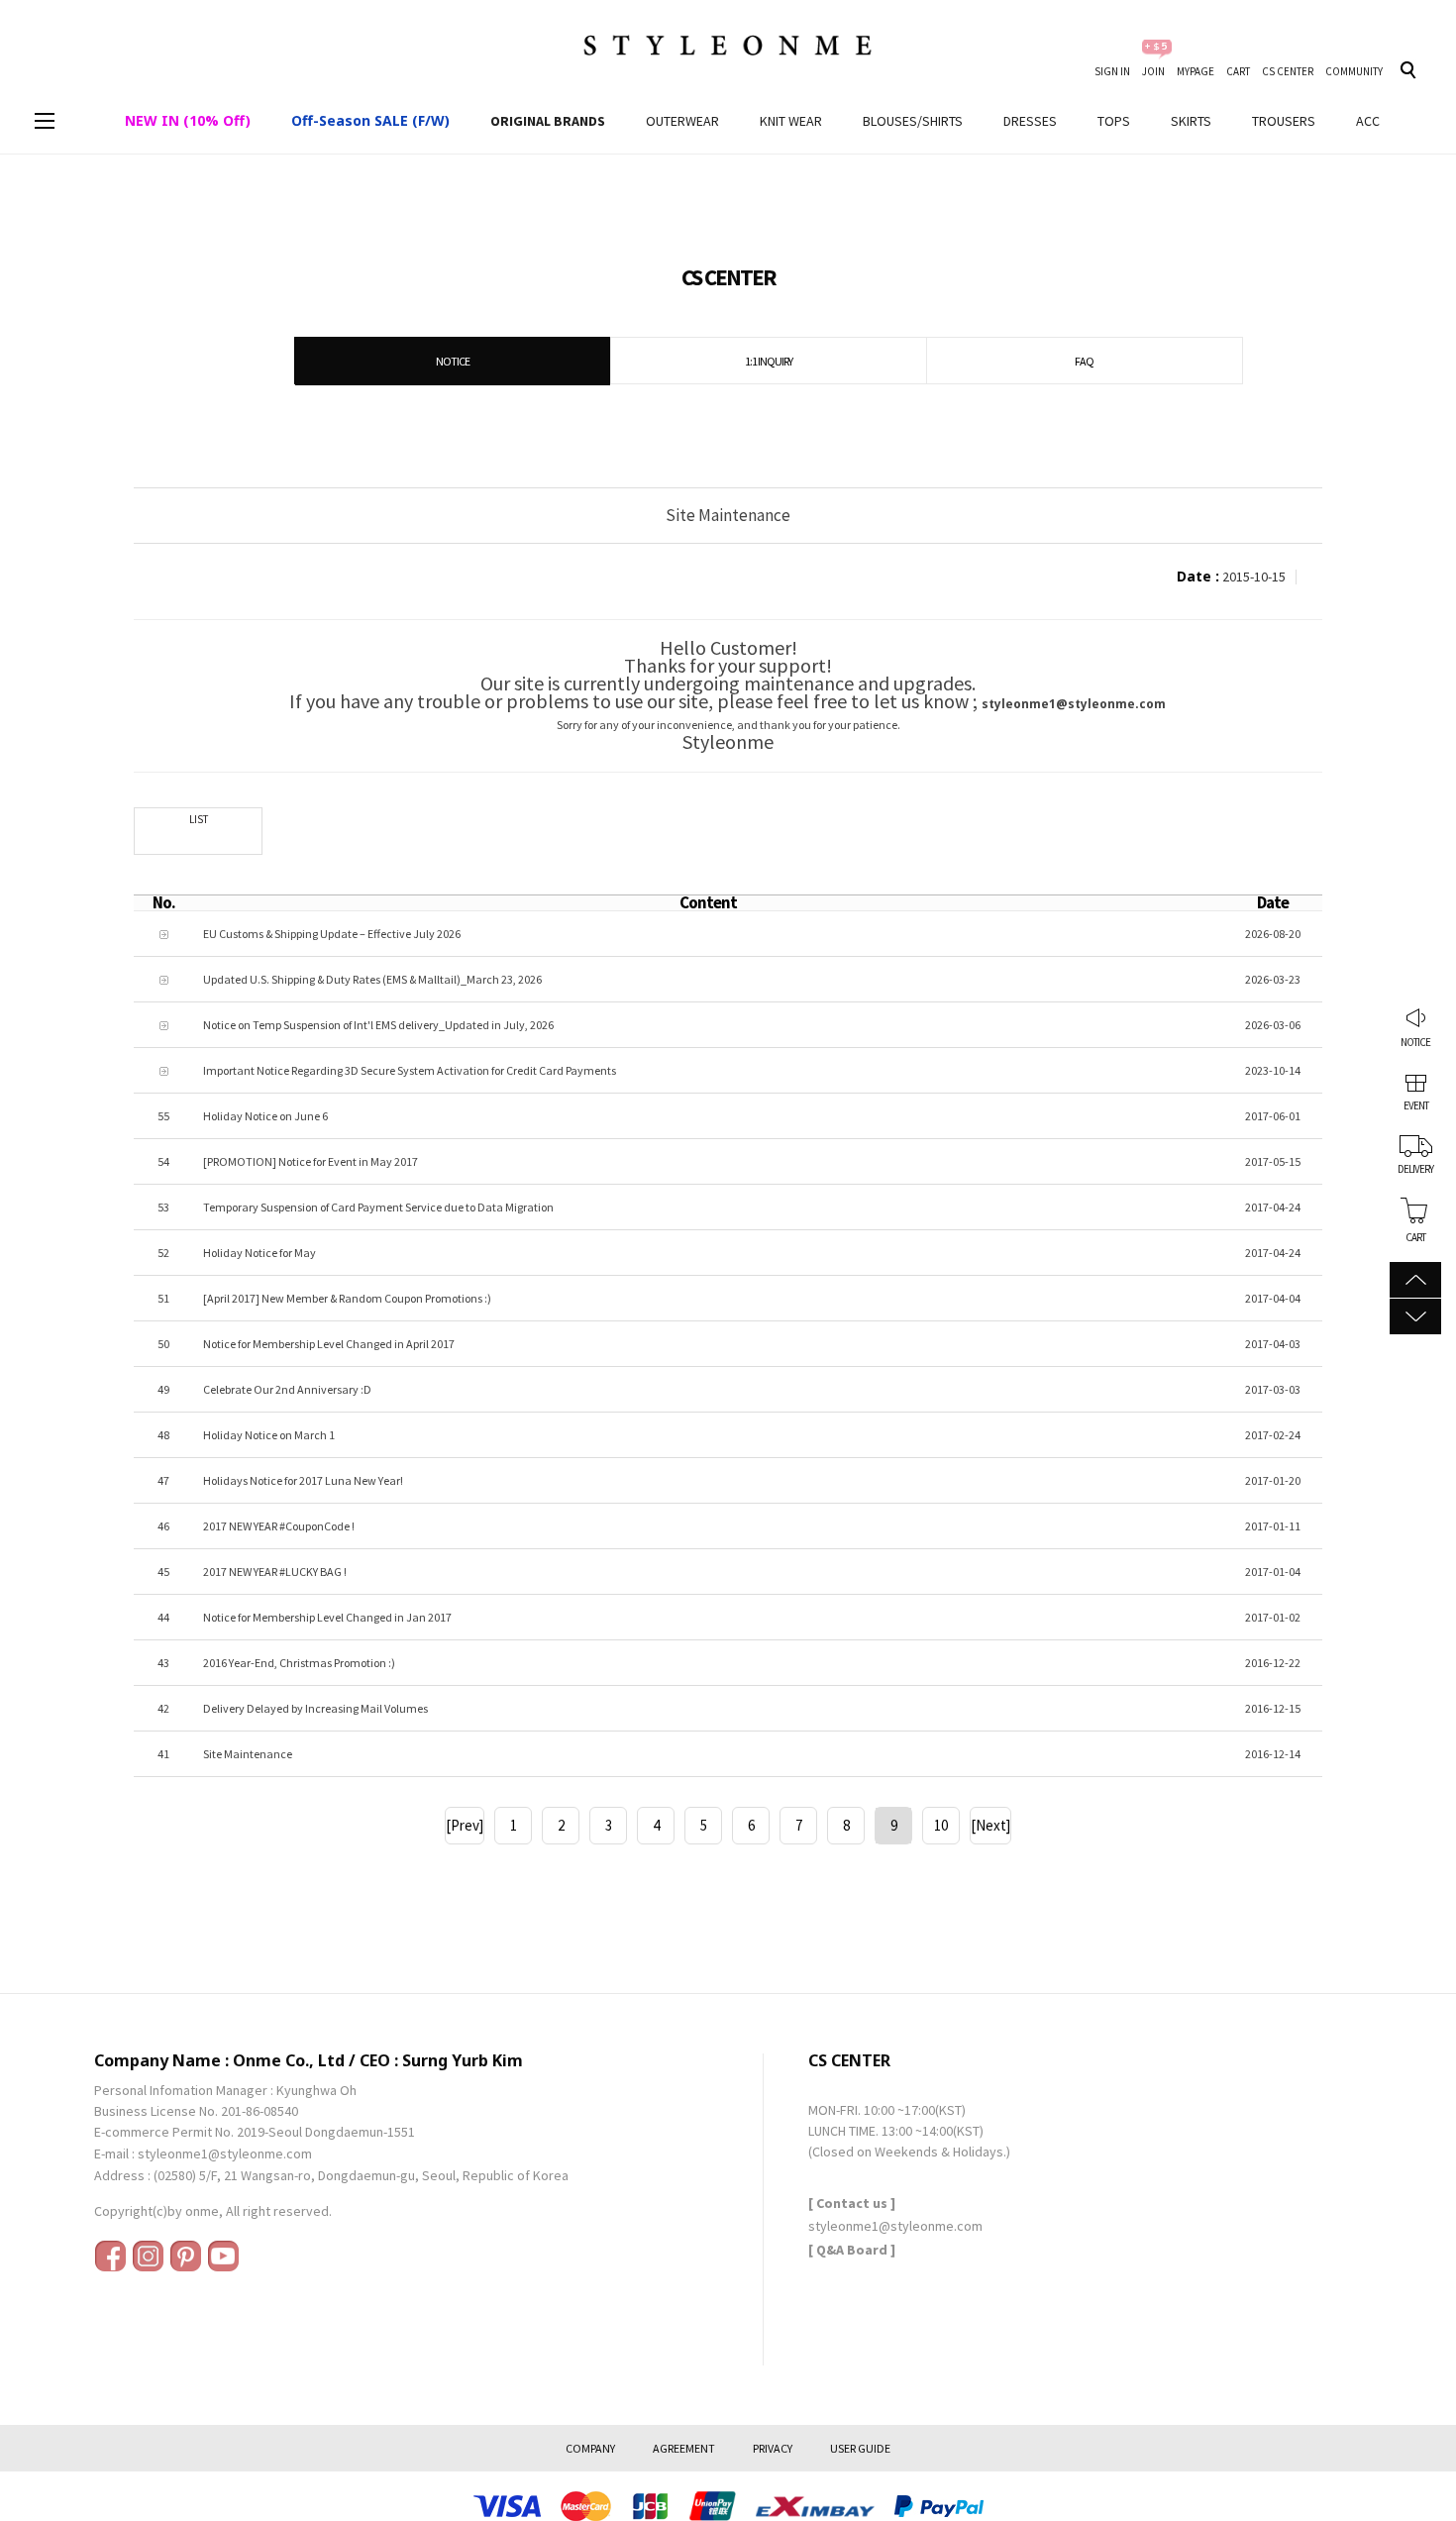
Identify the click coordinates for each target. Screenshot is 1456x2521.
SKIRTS (1191, 121)
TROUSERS (1284, 121)
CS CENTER (1288, 71)
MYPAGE (1196, 71)
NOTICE (1415, 1042)
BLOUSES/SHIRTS (913, 121)
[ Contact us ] (852, 2203)
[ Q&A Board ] (852, 2250)
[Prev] (465, 1825)
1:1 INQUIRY (769, 361)
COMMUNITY (1354, 71)
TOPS (1114, 121)
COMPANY (590, 2448)
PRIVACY (773, 2448)
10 (941, 1825)
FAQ (1084, 361)
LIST (199, 819)
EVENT (1416, 1104)
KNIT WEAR (791, 121)
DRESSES (1030, 121)
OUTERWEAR (682, 121)
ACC (1368, 121)
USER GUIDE (860, 2448)
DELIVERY (1415, 1168)
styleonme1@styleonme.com (225, 2153)
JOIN (1153, 71)
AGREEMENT (684, 2448)
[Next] (990, 1825)
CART (1238, 71)
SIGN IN (1112, 71)
